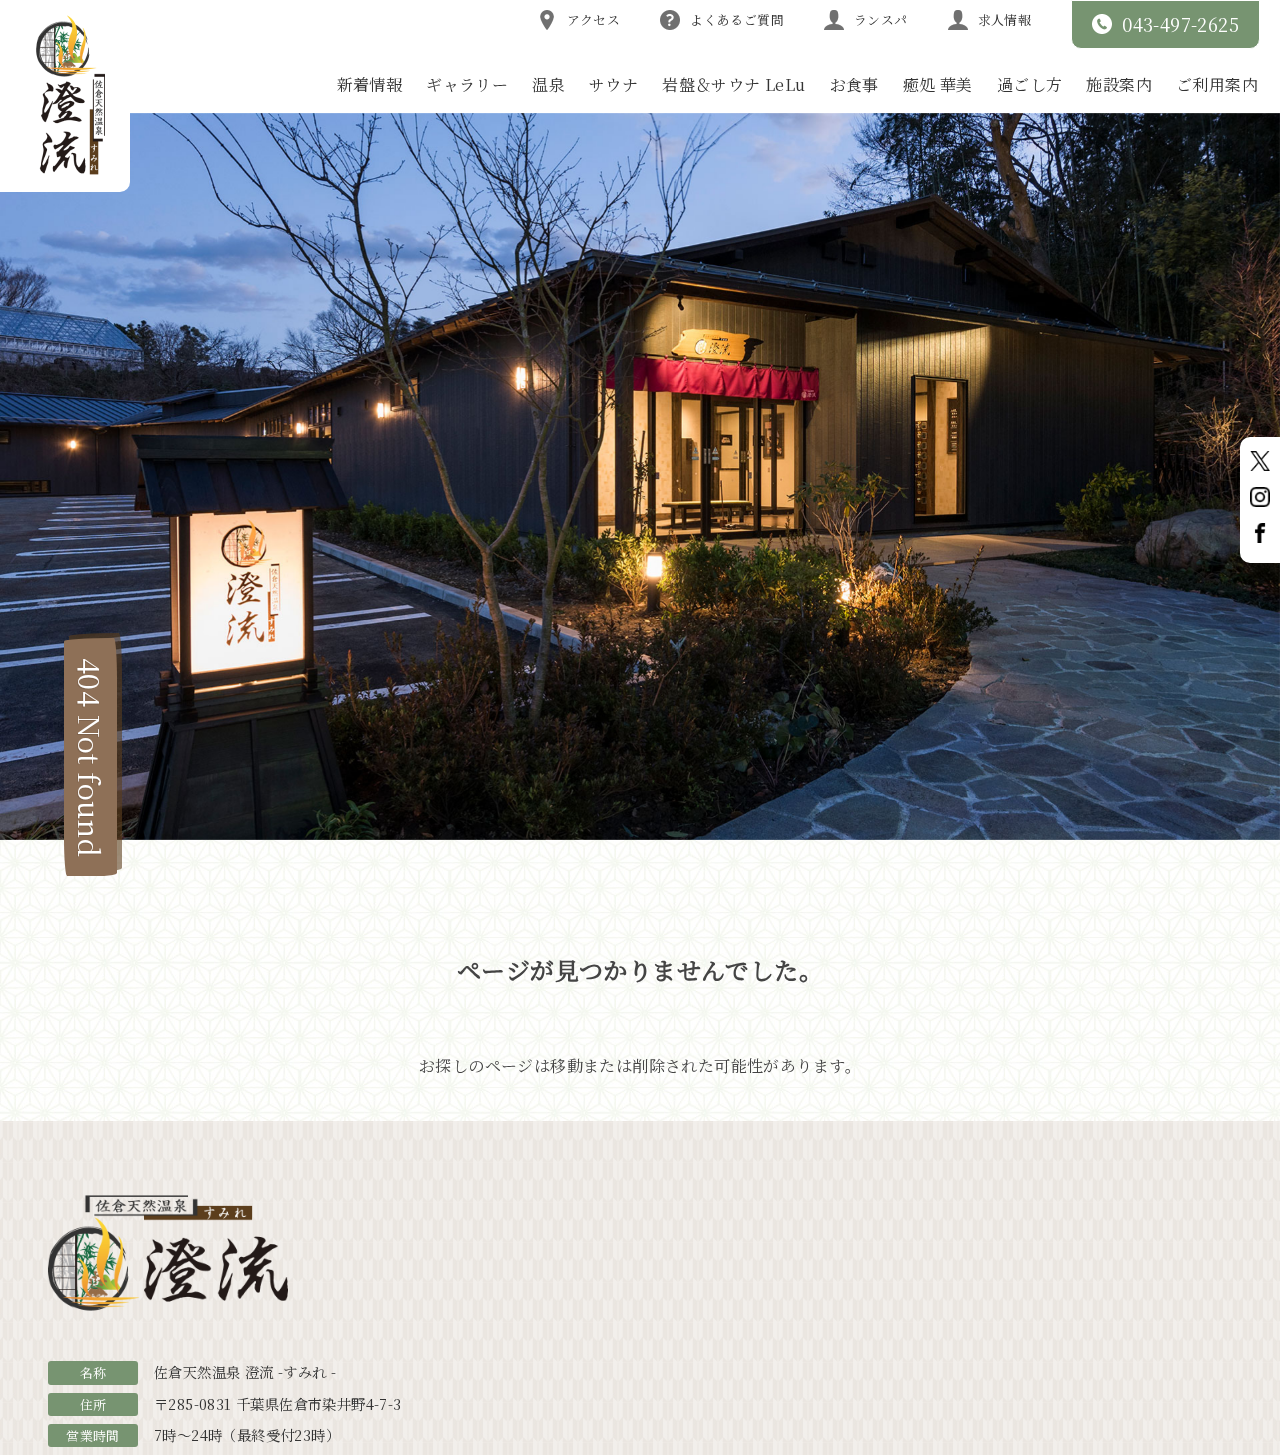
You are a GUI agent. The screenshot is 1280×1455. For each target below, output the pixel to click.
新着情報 (370, 84)
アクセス (594, 19)
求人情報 (1005, 19)
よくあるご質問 (737, 19)
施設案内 (1119, 84)
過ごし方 (1030, 84)
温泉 (548, 84)
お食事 (854, 84)
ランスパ (881, 19)
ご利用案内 (1217, 84)
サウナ (613, 84)
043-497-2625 (1180, 24)
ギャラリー (467, 84)
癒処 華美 (938, 84)
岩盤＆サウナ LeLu (733, 84)
